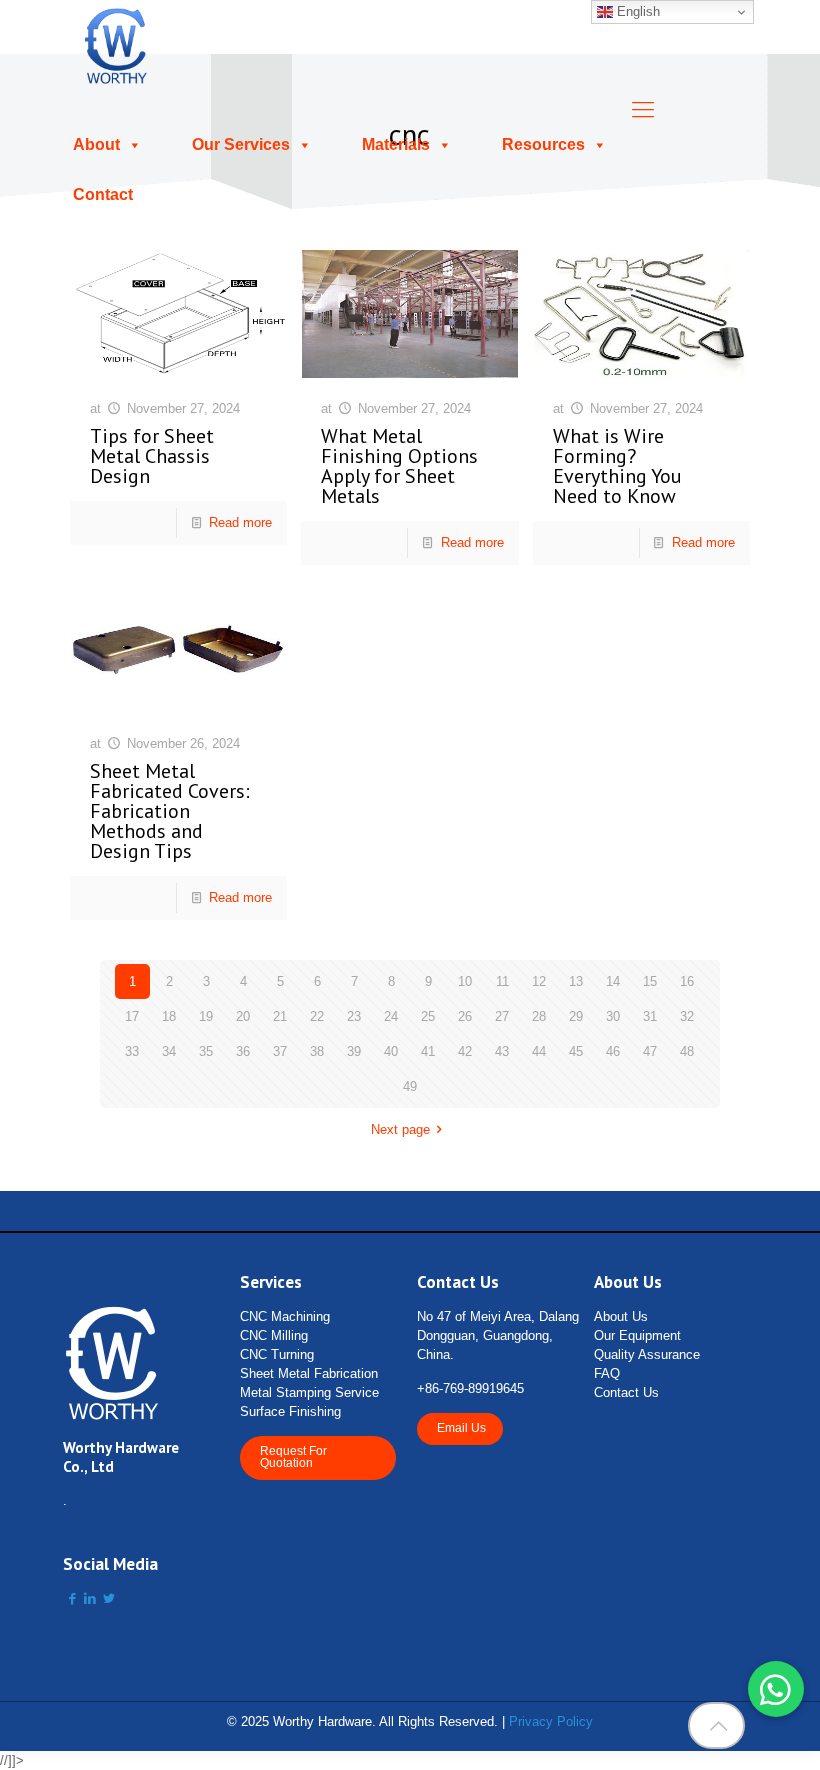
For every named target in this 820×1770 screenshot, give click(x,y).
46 (613, 1051)
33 (132, 1051)
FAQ (607, 1373)
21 (280, 1016)
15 (650, 981)
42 (465, 1051)
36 (243, 1051)
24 (391, 1016)
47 (650, 1051)
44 (539, 1051)
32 (687, 1016)
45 (576, 1051)
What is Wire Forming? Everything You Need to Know (617, 466)
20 (243, 1016)
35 (206, 1051)
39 (354, 1051)
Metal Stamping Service (309, 1392)
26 (465, 1016)
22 (317, 1016)
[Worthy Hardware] (116, 45)
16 (687, 981)
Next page (400, 1129)
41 (428, 1051)
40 (391, 1051)
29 (576, 1016)
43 (502, 1051)
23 (354, 1016)
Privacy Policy (551, 1721)
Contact (103, 194)
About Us (621, 1316)
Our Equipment (637, 1335)
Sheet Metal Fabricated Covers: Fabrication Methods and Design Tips (170, 811)
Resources (543, 144)
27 (502, 1016)
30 (613, 1016)
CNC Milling (274, 1335)
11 (502, 981)
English (636, 11)
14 (613, 981)
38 (317, 1051)
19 (206, 1016)
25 (428, 1016)
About (96, 144)
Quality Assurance (647, 1354)
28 (539, 1016)
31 (650, 1016)
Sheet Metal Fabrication (309, 1373)
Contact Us (626, 1392)
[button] (776, 1689)
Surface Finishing (290, 1411)
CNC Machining (285, 1316)
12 (539, 981)
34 (169, 1051)
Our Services (241, 144)
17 (132, 1016)
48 (687, 1051)
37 (280, 1051)
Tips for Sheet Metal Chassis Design (152, 456)
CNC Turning (277, 1354)
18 (169, 1016)
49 (410, 1086)
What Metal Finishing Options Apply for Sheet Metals (399, 466)
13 (576, 981)
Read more (240, 522)
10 (465, 981)
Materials (396, 144)
